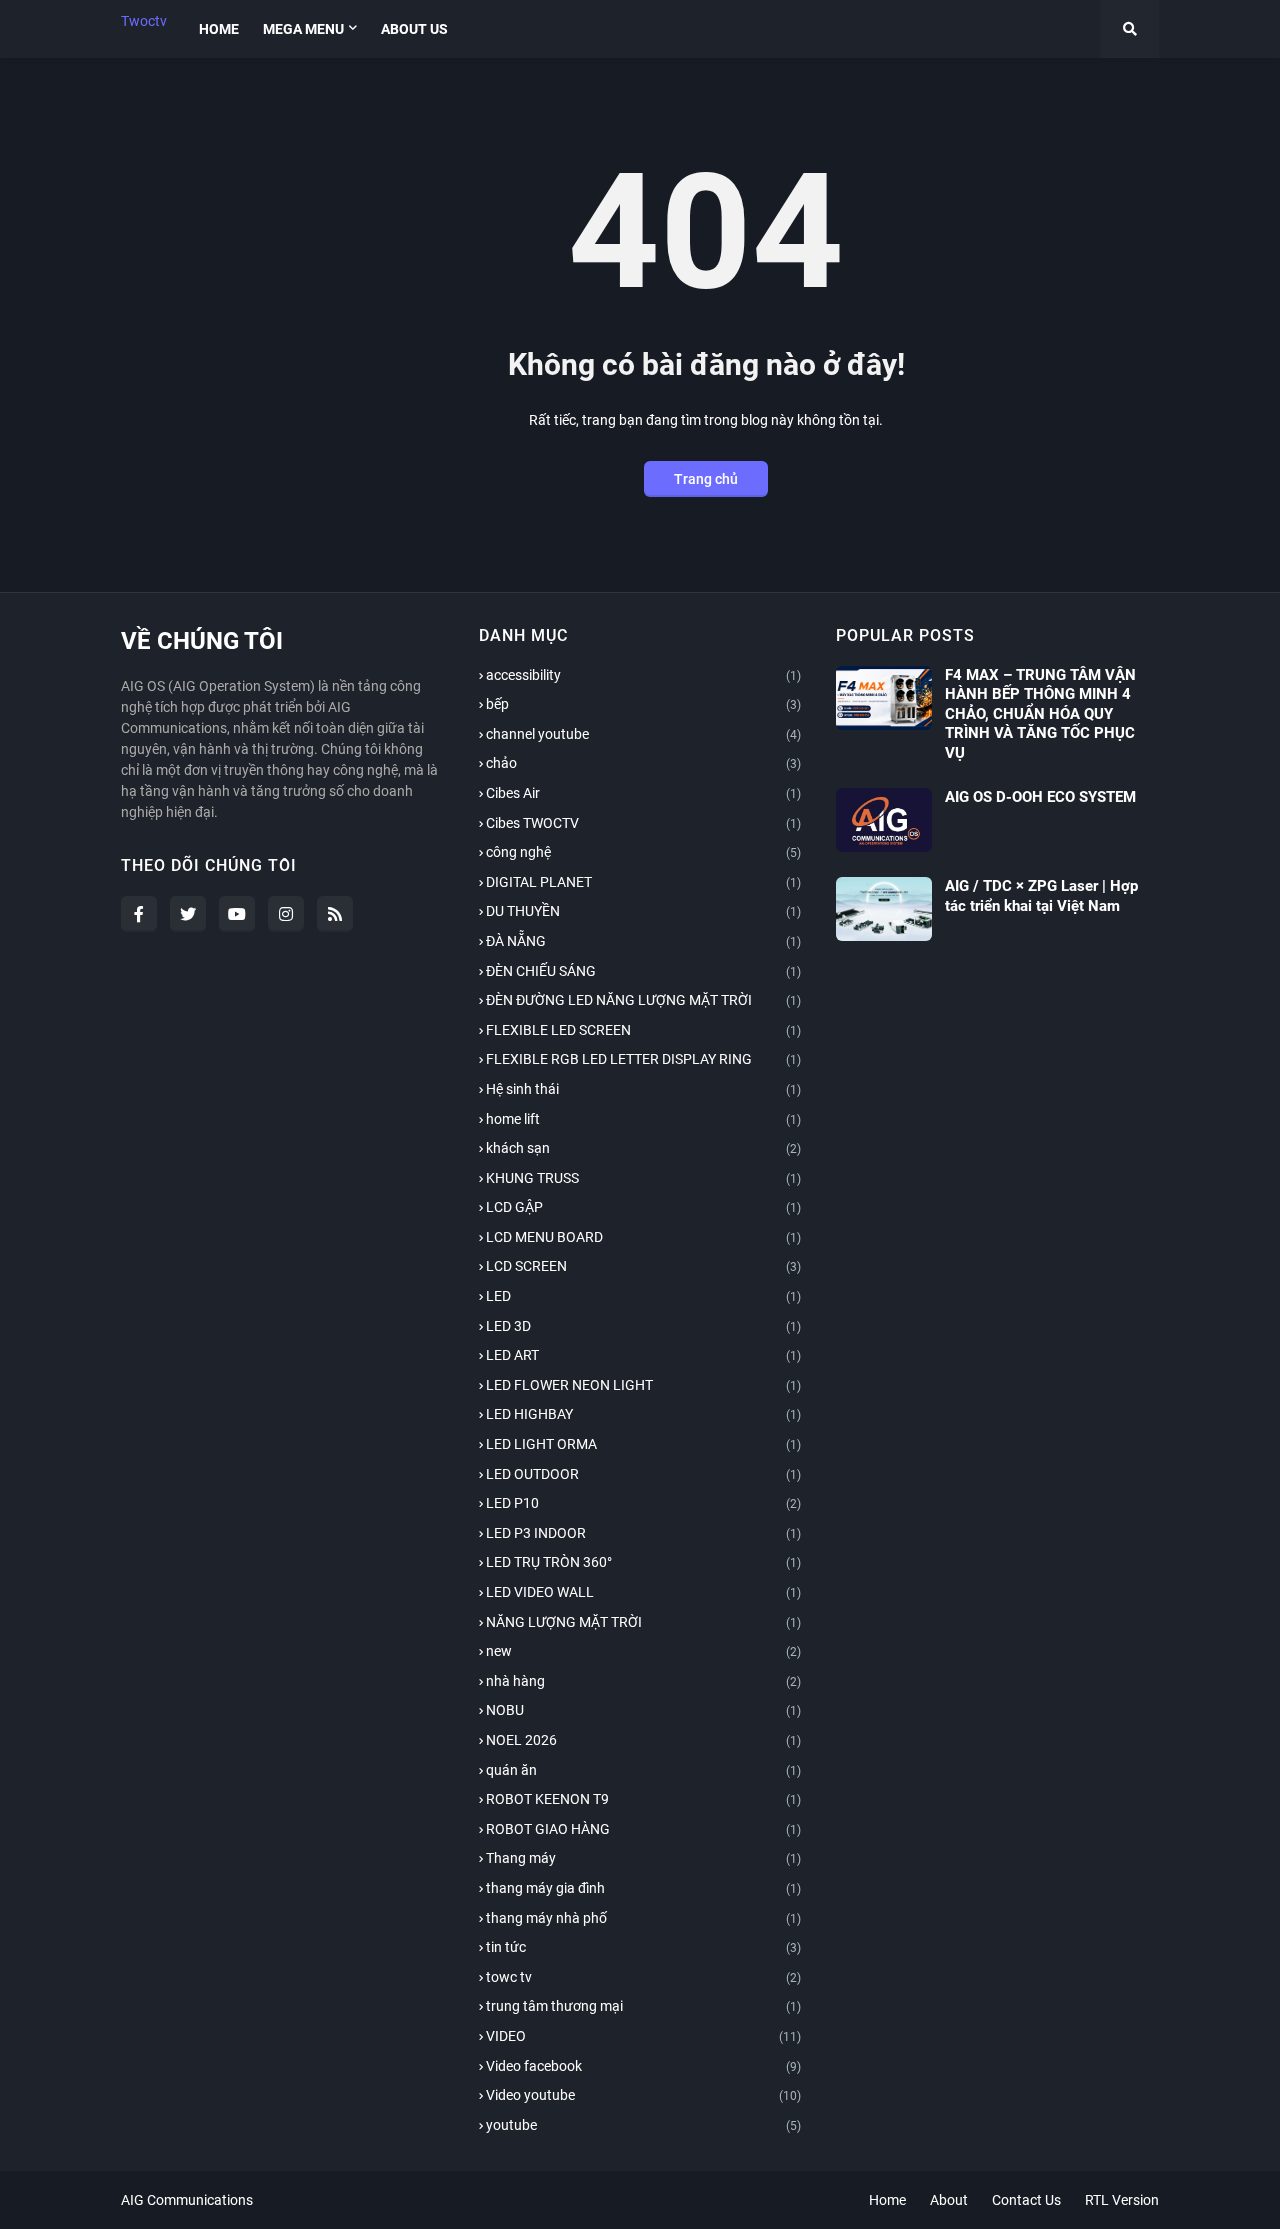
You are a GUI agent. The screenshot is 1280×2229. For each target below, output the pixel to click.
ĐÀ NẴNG (644, 941)
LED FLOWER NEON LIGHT (644, 1385)
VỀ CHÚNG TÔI (202, 641)
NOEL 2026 (644, 1740)
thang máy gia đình (644, 1888)
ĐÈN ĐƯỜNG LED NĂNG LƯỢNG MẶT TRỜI (644, 1000)
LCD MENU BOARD (644, 1237)
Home (887, 2200)
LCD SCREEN (644, 1266)
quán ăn (644, 1770)
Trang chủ (706, 479)
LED (644, 1296)
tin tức (644, 1947)
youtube (644, 2125)
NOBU (644, 1710)
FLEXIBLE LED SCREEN (644, 1030)
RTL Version (1122, 2200)
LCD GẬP (644, 1207)
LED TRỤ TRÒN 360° (644, 1562)
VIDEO (644, 2036)
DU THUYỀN (644, 911)
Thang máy (644, 1858)
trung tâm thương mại (644, 2006)
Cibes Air (644, 793)
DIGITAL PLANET (644, 882)
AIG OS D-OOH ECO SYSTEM (1040, 797)
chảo (644, 763)
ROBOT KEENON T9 (644, 1799)
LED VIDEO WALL (644, 1592)
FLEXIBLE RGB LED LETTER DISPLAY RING (644, 1059)
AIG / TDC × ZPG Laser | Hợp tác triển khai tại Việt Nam (1041, 896)
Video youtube (644, 2095)
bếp (644, 704)
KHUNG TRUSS (644, 1178)
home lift (644, 1119)
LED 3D (644, 1326)
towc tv (644, 1977)
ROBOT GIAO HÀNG (644, 1829)
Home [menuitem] (219, 29)
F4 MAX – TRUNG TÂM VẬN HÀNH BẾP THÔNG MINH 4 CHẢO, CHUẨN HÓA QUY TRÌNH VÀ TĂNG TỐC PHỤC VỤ (1040, 714)
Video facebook (644, 2066)
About (949, 2200)
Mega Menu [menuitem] (303, 29)
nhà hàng (644, 1681)
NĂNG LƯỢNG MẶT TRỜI (644, 1622)
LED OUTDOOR (644, 1474)
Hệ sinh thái (644, 1089)
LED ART (644, 1355)
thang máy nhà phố (644, 1918)
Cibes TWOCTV (644, 823)
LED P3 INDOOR (644, 1533)
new (644, 1651)
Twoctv (144, 21)
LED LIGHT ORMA (644, 1444)
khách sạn (644, 1148)
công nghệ (644, 852)
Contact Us (1026, 2200)
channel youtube (644, 734)
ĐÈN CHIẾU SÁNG (644, 971)
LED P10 (644, 1503)
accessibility (644, 675)
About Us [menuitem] (414, 29)
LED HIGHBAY (644, 1414)
